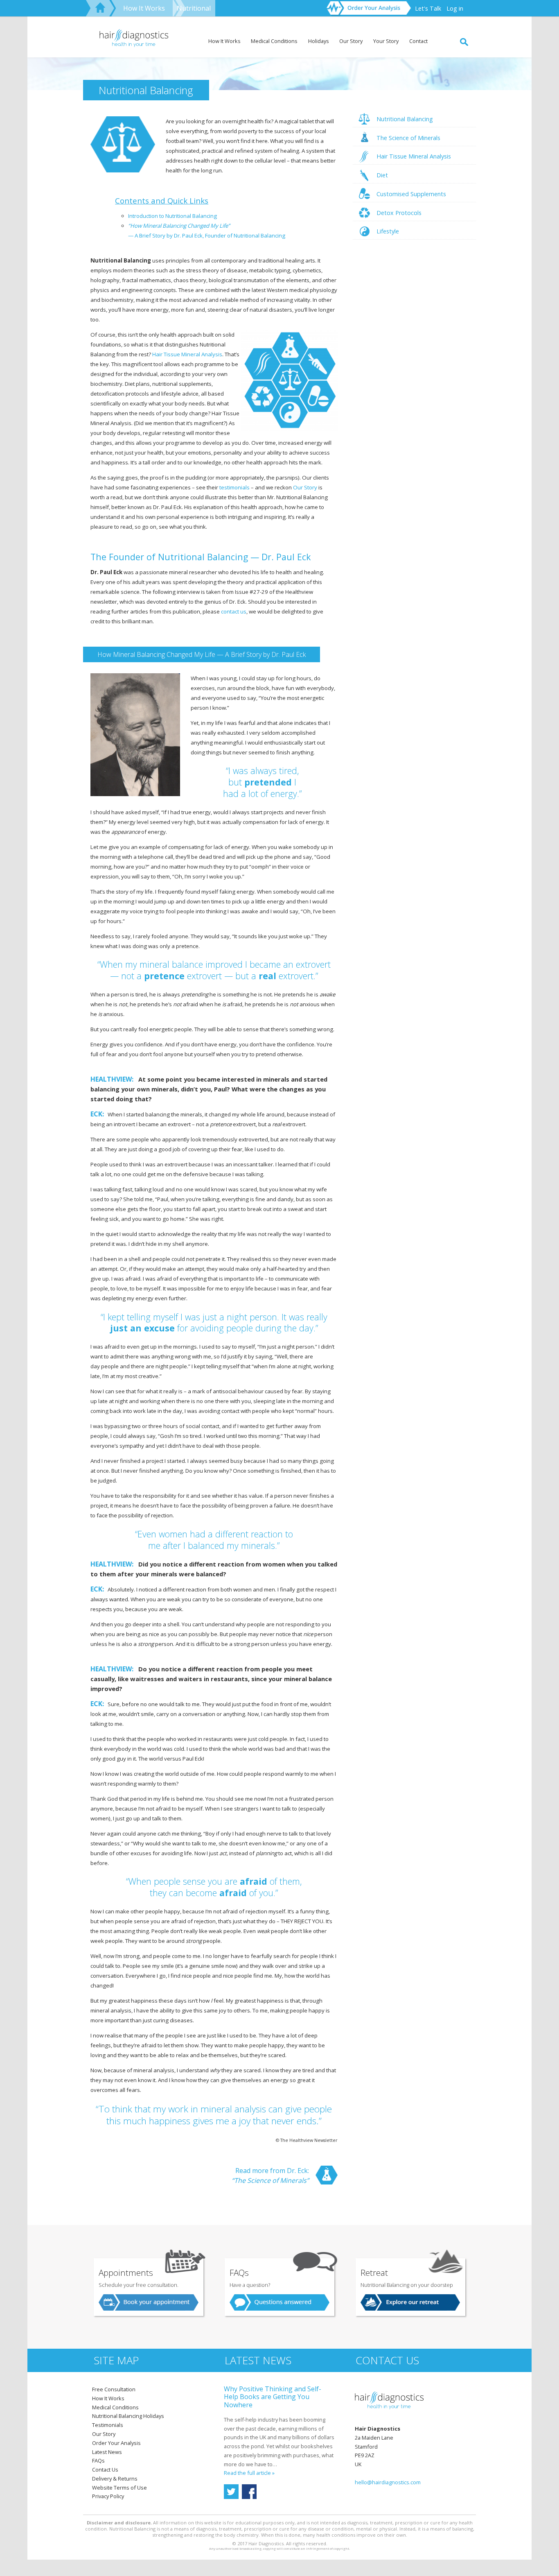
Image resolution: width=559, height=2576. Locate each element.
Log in (455, 8)
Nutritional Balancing (405, 119)
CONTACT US (387, 2360)
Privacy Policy (108, 2496)
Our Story (351, 41)
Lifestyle (388, 231)
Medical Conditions (274, 41)
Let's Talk (428, 8)
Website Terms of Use (119, 2488)
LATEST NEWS (258, 2360)
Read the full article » (249, 2473)
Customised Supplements (411, 194)
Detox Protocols (399, 213)
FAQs (98, 2461)
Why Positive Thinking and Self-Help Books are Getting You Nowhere (273, 2397)
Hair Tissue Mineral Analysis (414, 156)
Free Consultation (114, 2389)
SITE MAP (116, 2360)
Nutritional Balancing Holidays (128, 2416)
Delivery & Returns (115, 2479)
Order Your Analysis (116, 2443)
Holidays (319, 41)
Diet (382, 175)
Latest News (107, 2452)
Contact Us (105, 2470)
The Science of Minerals (408, 138)
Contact (418, 41)
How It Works (144, 8)
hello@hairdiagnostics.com (388, 2482)
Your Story (386, 41)
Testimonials (108, 2425)
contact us (234, 611)
